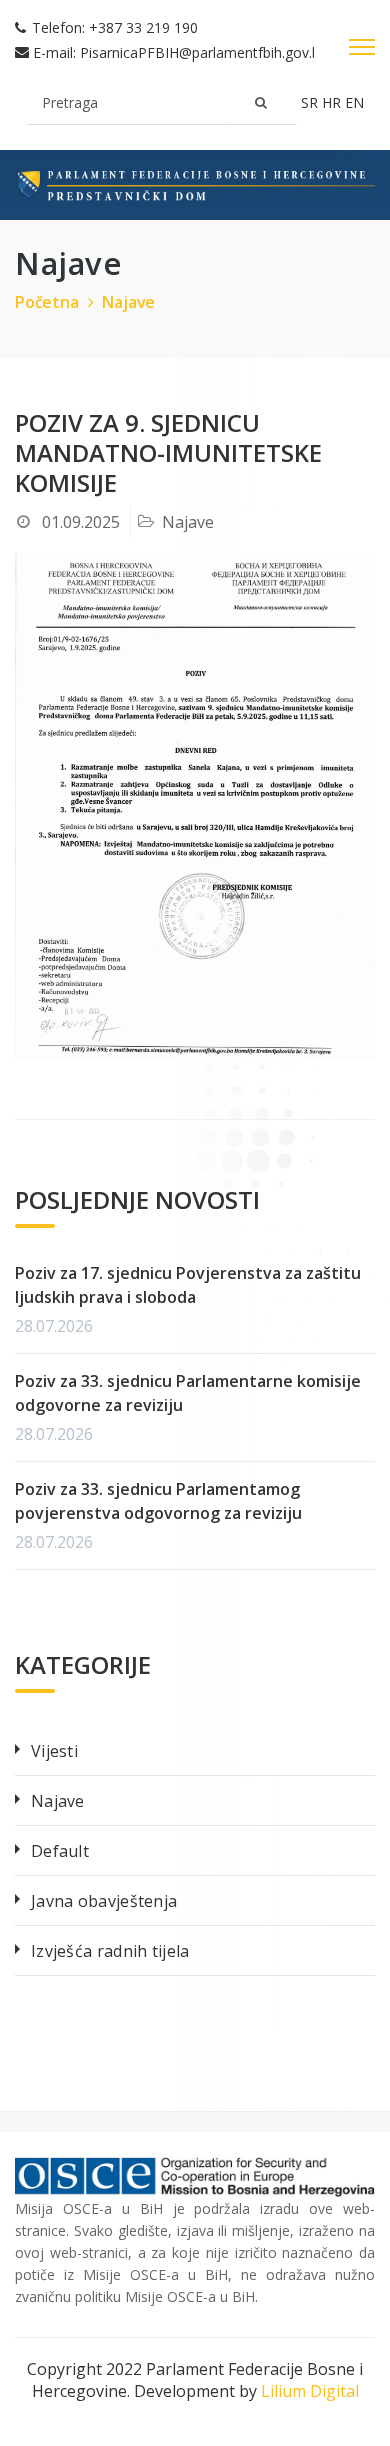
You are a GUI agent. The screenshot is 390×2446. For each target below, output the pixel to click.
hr (333, 102)
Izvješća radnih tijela (110, 1951)
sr (311, 102)
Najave (128, 302)
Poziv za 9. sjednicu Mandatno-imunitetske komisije (168, 452)
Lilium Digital (310, 2391)
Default (60, 1851)
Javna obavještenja (104, 1901)
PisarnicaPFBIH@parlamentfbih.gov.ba (204, 52)
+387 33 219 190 (143, 27)
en (354, 102)
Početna (47, 302)
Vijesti (54, 1751)
